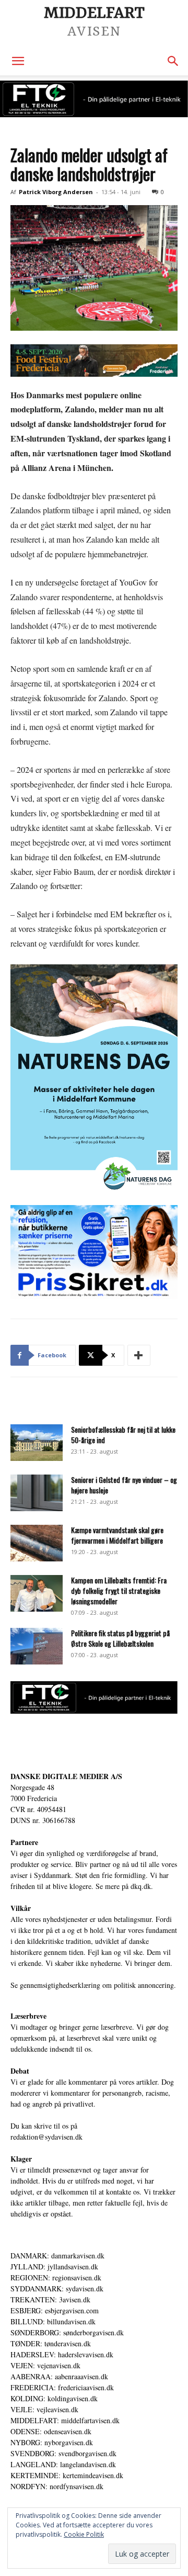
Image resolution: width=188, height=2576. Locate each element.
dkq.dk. (142, 1886)
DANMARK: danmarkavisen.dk (57, 2256)
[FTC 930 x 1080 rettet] (94, 99)
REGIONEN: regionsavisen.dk (56, 2277)
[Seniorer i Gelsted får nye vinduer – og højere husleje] (37, 1493)
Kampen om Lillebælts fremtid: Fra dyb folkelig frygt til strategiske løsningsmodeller (119, 1590)
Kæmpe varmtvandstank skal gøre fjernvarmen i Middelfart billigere (117, 1535)
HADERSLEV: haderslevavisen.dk (62, 2354)
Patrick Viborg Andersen (56, 192)
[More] (139, 1355)
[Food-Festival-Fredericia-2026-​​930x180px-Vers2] (94, 361)
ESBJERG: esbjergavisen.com (55, 2310)
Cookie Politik (84, 2534)
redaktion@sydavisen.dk (46, 2137)
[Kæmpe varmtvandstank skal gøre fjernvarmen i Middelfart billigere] (37, 1543)
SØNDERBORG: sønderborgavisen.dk (67, 2332)
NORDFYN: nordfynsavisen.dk (57, 2486)
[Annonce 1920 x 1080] (94, 1252)
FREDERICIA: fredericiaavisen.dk (62, 2387)
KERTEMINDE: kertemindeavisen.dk (67, 2475)
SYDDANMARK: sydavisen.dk (57, 2288)
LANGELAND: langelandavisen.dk (63, 2464)
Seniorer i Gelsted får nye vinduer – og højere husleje (124, 1485)
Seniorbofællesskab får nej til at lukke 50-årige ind (123, 1435)
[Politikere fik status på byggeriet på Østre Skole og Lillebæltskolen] (37, 1646)
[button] (18, 61)
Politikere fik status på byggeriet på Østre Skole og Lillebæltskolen (120, 1638)
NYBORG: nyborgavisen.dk (52, 2442)
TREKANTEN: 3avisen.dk (50, 2299)
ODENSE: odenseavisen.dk (51, 2431)
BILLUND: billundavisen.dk (53, 2321)
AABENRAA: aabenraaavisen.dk (59, 2376)
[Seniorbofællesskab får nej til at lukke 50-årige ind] (37, 1443)
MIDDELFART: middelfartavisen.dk (65, 2420)
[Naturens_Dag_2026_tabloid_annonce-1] (94, 1079)
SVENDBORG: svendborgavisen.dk (63, 2453)
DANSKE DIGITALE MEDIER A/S (66, 1776)
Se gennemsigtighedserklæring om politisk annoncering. (93, 1985)
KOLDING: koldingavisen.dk (54, 2398)
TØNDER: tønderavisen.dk (51, 2343)
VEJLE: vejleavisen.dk (44, 2409)
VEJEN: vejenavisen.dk (45, 2365)
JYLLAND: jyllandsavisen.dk (54, 2266)
